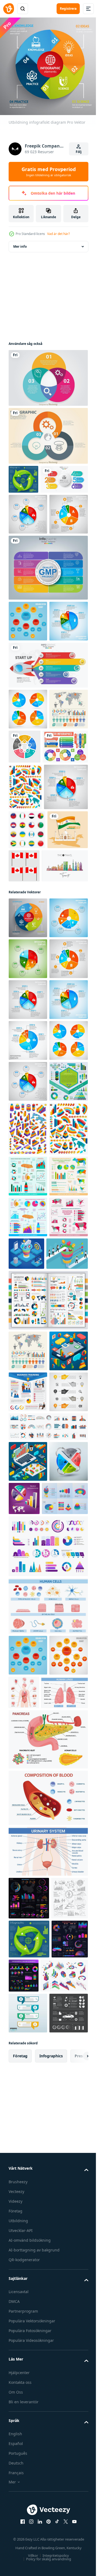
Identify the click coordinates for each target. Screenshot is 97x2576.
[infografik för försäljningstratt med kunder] (29, 1827)
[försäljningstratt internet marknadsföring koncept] (67, 1786)
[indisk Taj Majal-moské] (29, 1063)
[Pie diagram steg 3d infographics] (28, 2157)
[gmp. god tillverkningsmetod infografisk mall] (48, 633)
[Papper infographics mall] (28, 2047)
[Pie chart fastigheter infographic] (28, 539)
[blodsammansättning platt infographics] (48, 2534)
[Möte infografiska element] (28, 1519)
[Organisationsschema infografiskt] (28, 687)
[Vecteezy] (9, 9)
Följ (79, 152)
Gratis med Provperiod (49, 172)
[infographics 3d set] (65, 2153)
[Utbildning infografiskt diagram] (28, 1151)
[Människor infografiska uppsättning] (28, 857)
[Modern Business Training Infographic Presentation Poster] (28, 2006)
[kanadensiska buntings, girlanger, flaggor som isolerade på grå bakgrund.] (67, 1060)
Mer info (20, 242)
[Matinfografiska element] (28, 1667)
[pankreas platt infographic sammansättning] (48, 2476)
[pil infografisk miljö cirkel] (23, 475)
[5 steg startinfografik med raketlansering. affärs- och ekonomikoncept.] (48, 772)
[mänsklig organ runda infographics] (65, 2388)
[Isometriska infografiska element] (28, 1566)
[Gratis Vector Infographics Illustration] (31, 894)
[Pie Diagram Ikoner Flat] (28, 816)
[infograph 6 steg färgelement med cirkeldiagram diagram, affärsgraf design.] (32, 504)
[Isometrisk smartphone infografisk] (28, 1965)
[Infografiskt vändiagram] (48, 374)
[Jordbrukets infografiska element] (28, 1708)
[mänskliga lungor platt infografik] (32, 2429)
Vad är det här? (58, 234)
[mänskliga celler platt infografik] (48, 2302)
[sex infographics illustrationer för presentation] (32, 2194)
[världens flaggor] (27, 1024)
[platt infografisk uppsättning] (48, 1873)
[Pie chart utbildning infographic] (28, 1192)
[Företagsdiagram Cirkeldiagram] (48, 432)
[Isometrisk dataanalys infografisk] (28, 2116)
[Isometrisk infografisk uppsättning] (25, 934)
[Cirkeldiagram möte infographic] (28, 580)
